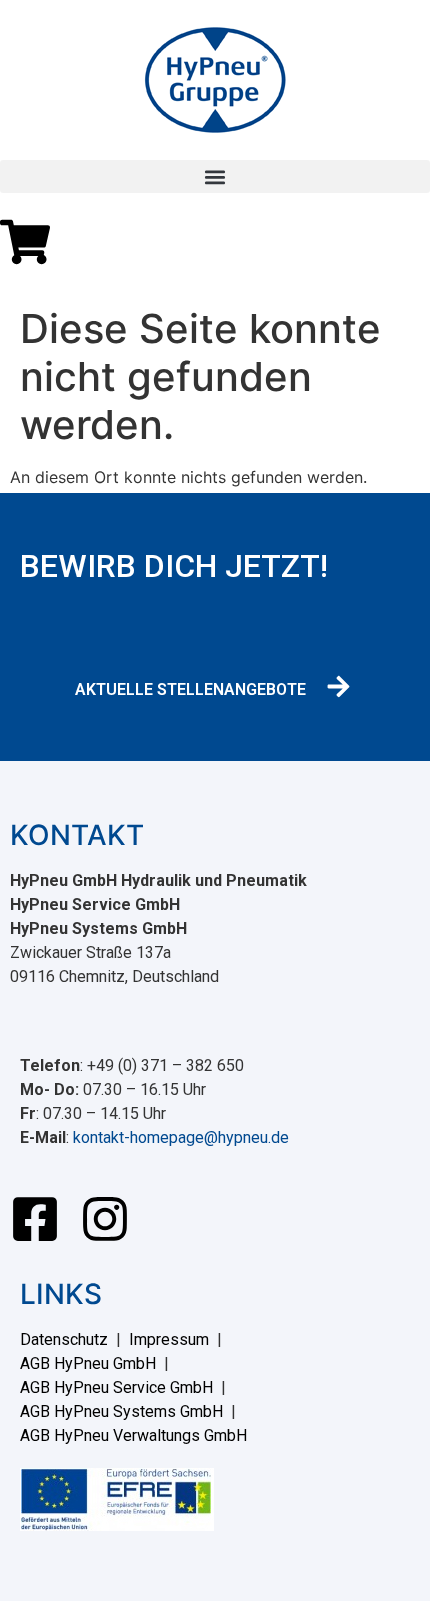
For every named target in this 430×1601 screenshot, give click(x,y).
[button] (215, 176)
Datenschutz (64, 1339)
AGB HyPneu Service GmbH (116, 1387)
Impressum (169, 1339)
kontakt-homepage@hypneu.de (181, 1137)
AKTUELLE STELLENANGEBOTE (190, 689)
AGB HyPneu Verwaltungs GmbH (133, 1435)
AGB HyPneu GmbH (88, 1363)
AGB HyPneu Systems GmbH (121, 1411)
